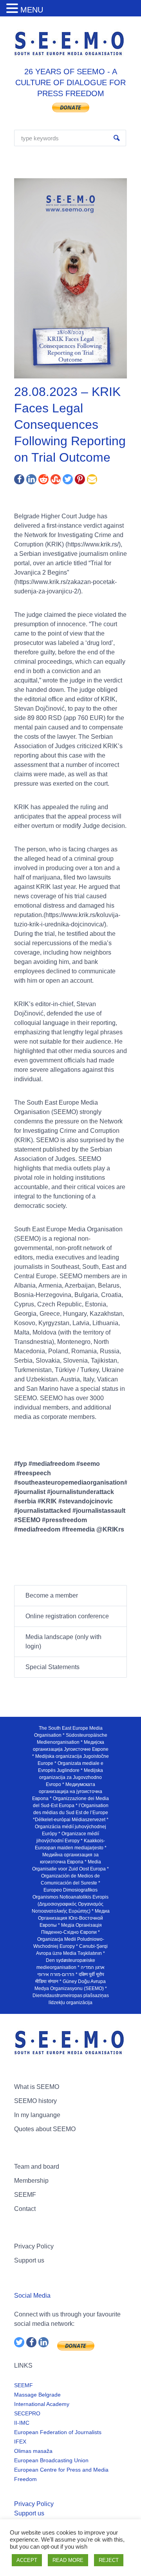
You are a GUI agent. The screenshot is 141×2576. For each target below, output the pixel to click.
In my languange (37, 2115)
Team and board (37, 2167)
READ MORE (68, 2560)
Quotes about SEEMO (45, 2129)
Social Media (32, 2296)
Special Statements (52, 1667)
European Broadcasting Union (51, 2460)
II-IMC (22, 2423)
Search (117, 138)
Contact (25, 2209)
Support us (29, 2260)
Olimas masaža (33, 2451)
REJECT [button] (109, 2560)
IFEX (20, 2442)
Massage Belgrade (37, 2395)
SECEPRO (27, 2413)
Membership (31, 2181)
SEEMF (25, 2195)
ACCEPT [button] (27, 2560)
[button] (13, 9)
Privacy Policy (34, 2246)
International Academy (42, 2404)
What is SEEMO (37, 2087)
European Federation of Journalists (58, 2432)
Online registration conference (67, 1616)
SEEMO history (35, 2101)
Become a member (52, 1595)
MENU (32, 10)
